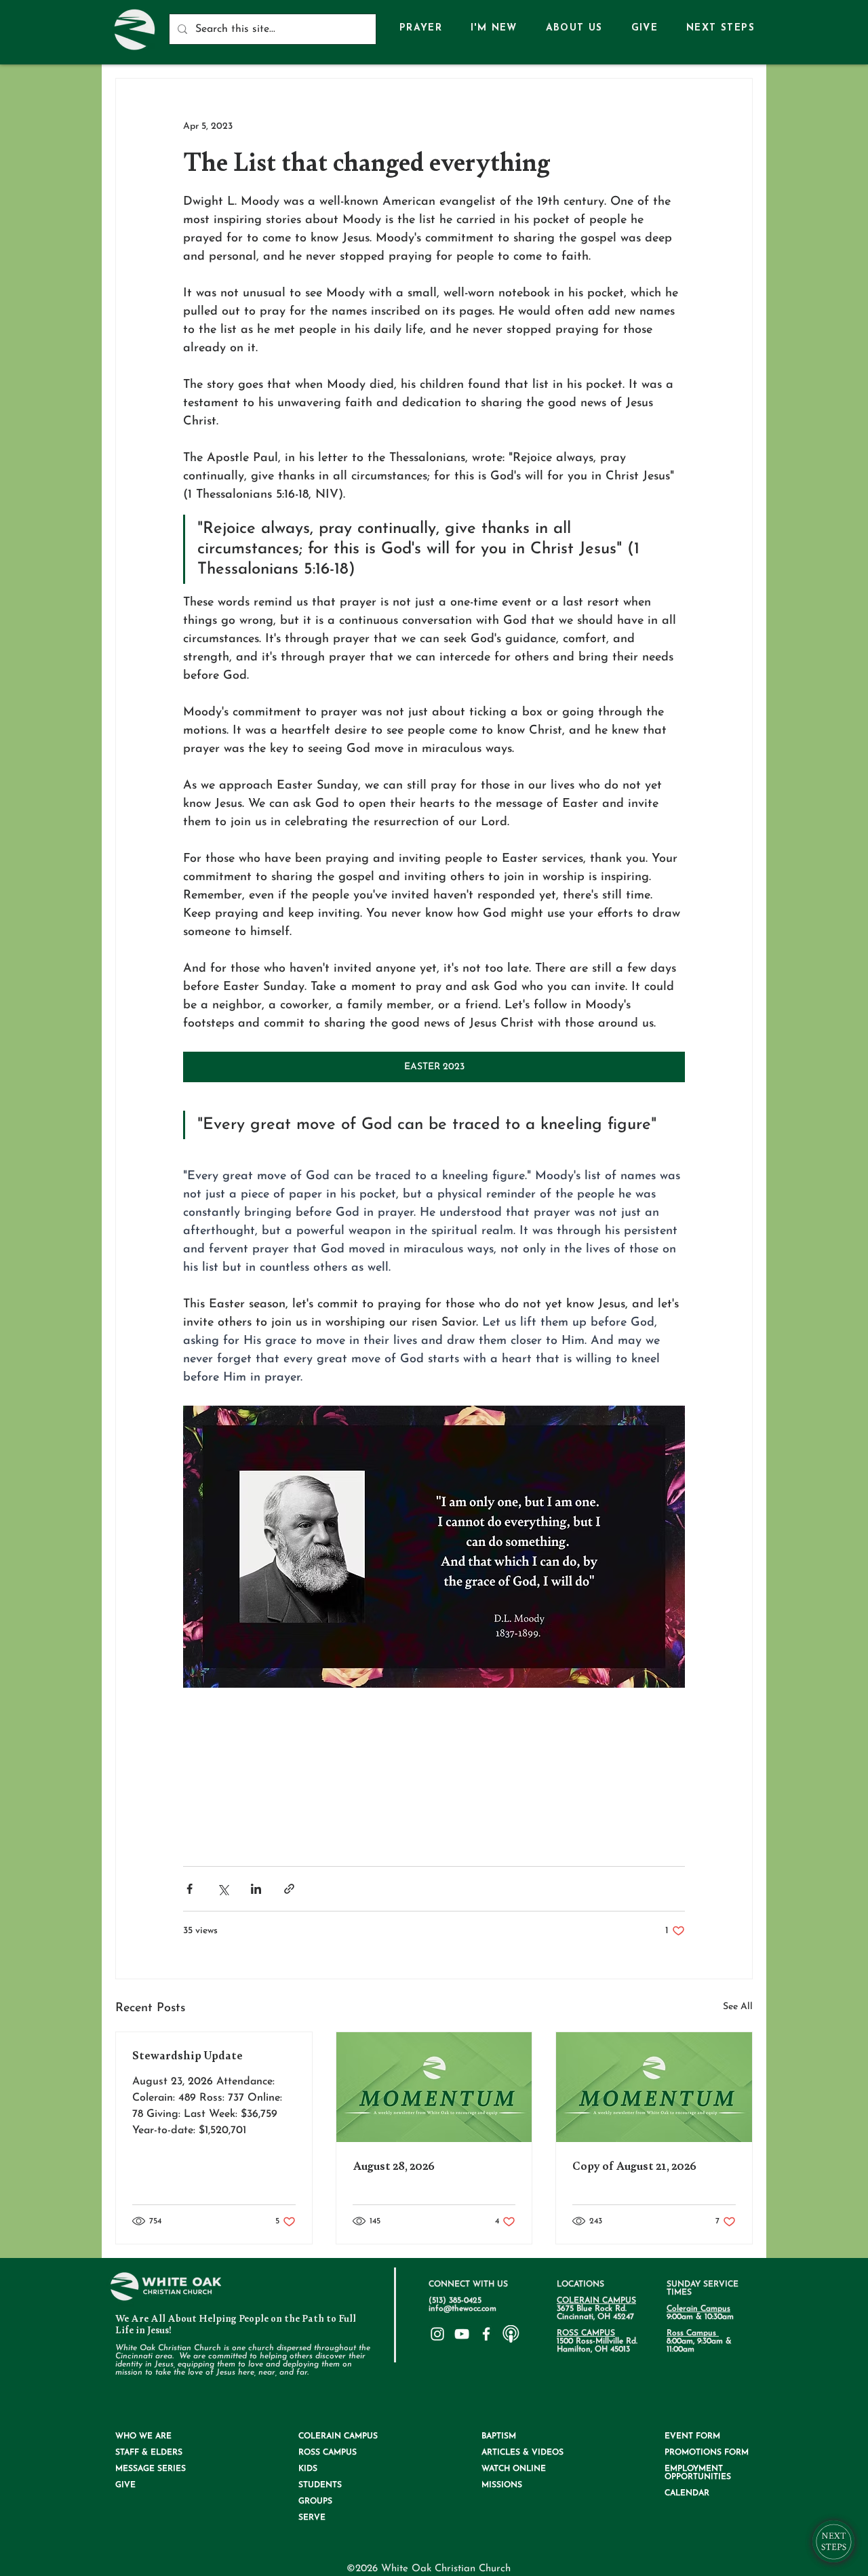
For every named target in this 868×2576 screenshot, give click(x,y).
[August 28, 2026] (434, 2087)
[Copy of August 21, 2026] (654, 2087)
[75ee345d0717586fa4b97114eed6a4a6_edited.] (511, 2334)
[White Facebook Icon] (486, 2334)
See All (738, 2007)
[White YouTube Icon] (462, 2334)
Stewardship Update (188, 2056)
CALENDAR (687, 2493)
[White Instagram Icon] (437, 2334)
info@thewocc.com (462, 2309)
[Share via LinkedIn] (256, 1889)
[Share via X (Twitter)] (223, 1889)
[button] (574, 29)
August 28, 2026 (394, 2166)
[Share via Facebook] (190, 1889)
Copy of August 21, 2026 (634, 2166)
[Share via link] (289, 1889)
